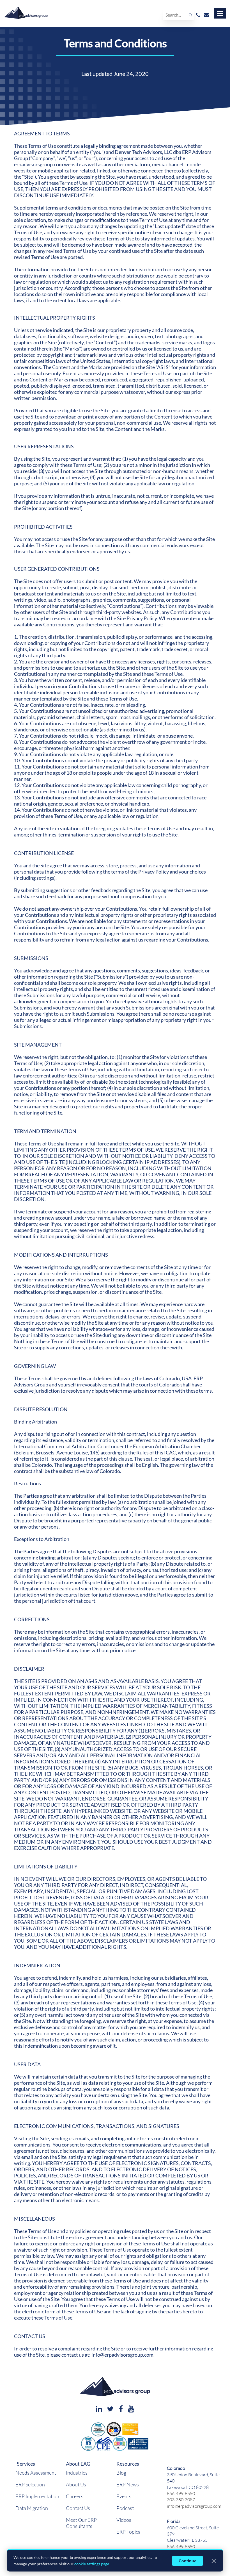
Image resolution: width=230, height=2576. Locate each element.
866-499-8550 (181, 2493)
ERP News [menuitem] (128, 2484)
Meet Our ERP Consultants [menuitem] (81, 2523)
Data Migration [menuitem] (32, 2508)
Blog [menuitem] (121, 2473)
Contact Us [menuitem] (78, 2508)
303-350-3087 (181, 2499)
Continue (188, 2561)
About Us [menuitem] (76, 2484)
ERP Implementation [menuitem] (37, 2496)
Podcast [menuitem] (125, 2508)
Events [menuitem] (124, 2496)
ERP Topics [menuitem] (128, 2532)
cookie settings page (92, 2564)
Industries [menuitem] (77, 2473)
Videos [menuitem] (124, 2520)
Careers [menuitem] (75, 2496)
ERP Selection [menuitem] (30, 2484)
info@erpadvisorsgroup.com (194, 2506)
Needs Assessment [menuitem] (36, 2473)
